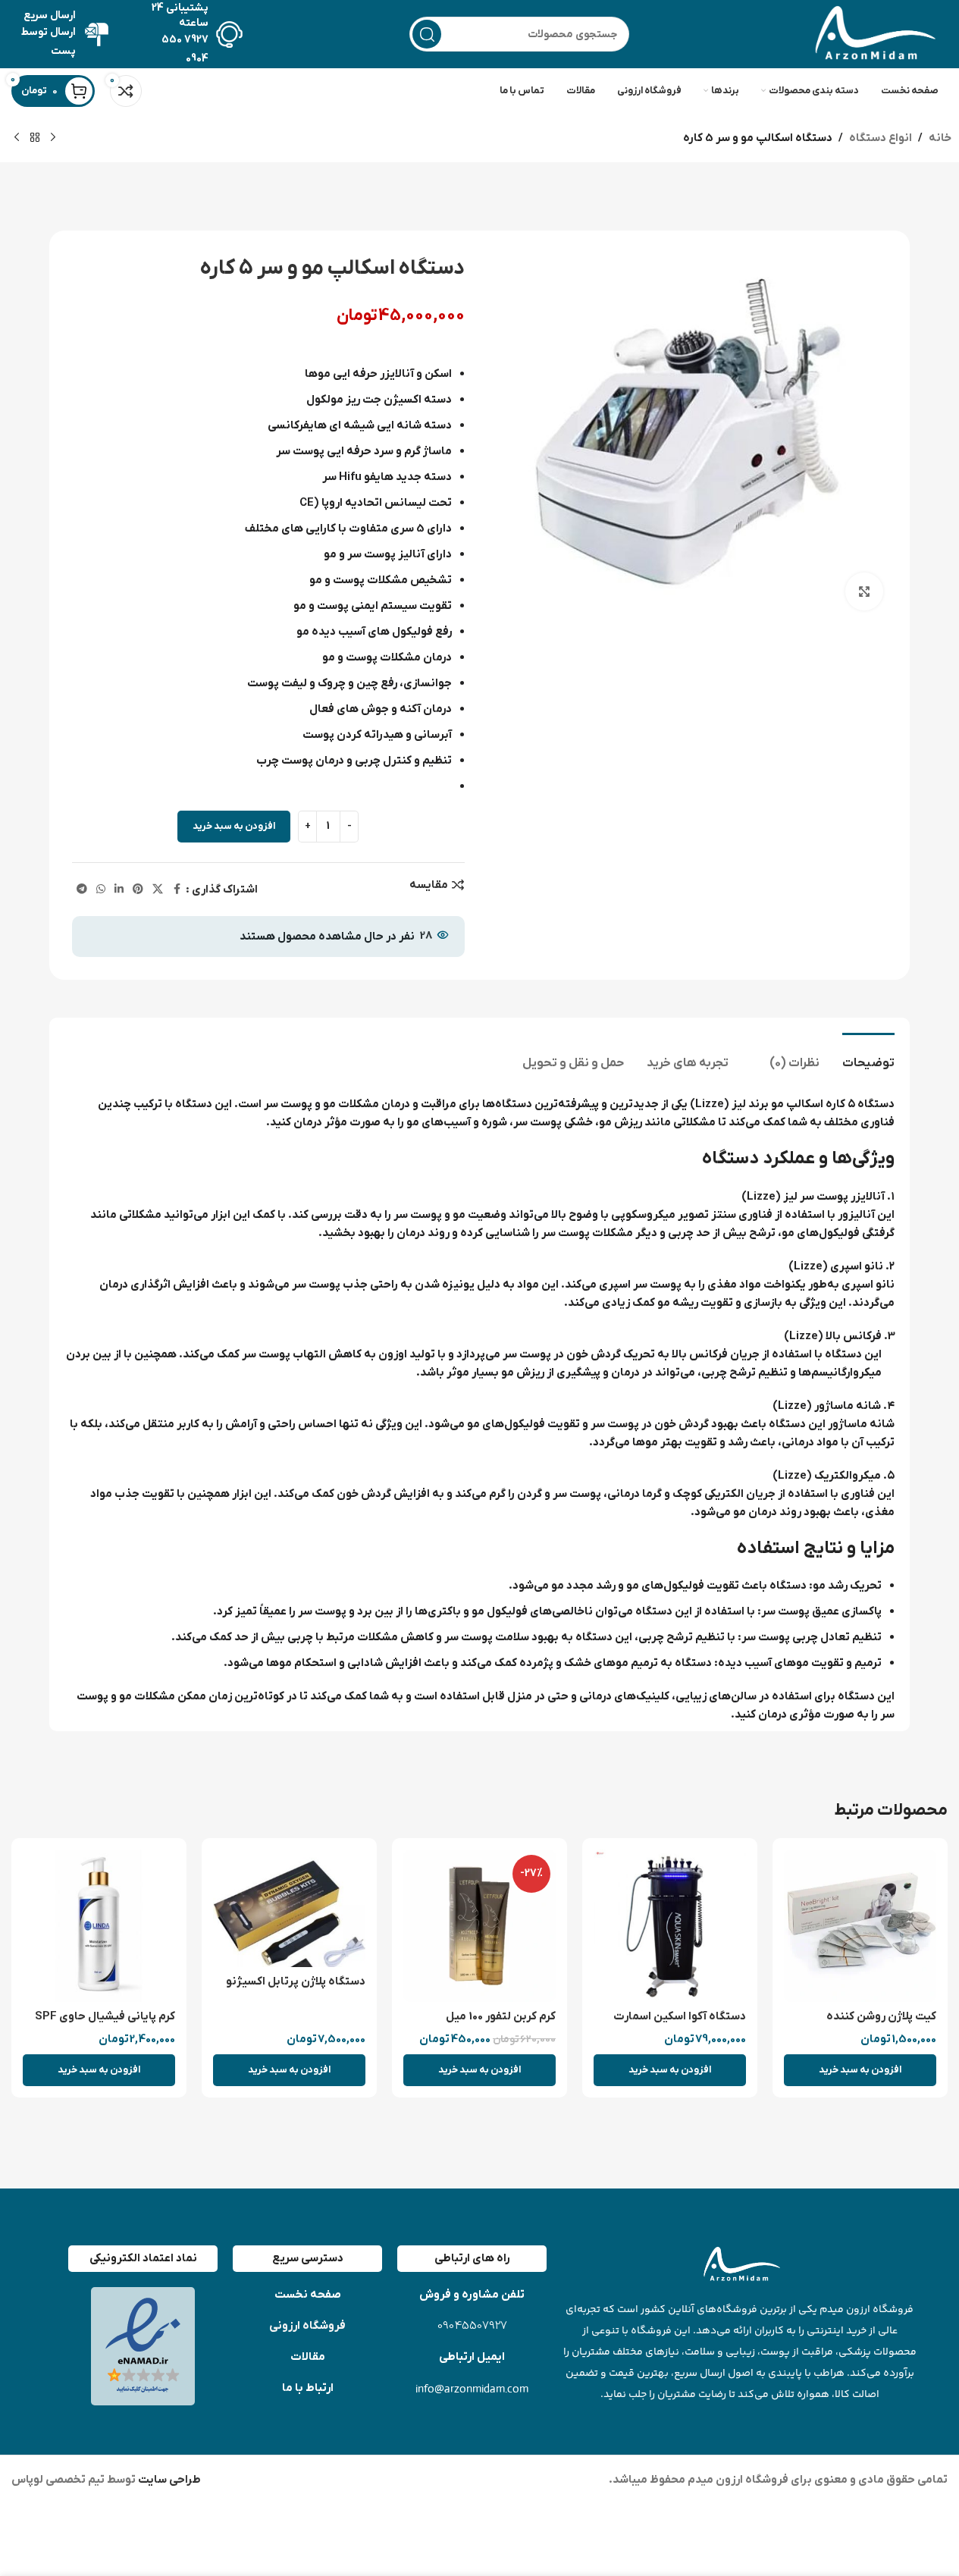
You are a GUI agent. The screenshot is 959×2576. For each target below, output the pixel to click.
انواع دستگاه (881, 138)
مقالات (308, 2357)
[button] (860, 2070)
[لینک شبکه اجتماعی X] (158, 890)
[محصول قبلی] (53, 138)
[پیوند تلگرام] (82, 890)
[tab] (868, 1056)
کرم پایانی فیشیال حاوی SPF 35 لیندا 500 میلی (105, 2024)
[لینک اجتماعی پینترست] (138, 890)
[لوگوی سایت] (872, 33)
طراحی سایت (168, 2480)
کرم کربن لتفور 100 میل (501, 2016)
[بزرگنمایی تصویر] (864, 591)
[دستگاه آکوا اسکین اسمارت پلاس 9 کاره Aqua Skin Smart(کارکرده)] (670, 1926)
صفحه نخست (308, 2295)
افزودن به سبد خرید (234, 826)
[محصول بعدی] (17, 138)
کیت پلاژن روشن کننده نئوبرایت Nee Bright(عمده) (866, 2024)
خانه (940, 138)
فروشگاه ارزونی (307, 2326)
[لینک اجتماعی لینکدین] (119, 890)
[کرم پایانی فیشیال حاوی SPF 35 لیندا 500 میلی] (99, 1926)
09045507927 (472, 2326)
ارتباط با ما (308, 2388)
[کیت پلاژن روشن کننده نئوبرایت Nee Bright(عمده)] (860, 1926)
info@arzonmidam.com (472, 2388)
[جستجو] (427, 34)
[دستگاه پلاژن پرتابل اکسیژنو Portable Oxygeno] (289, 1908)
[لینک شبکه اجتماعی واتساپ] (101, 890)
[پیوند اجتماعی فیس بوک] (177, 890)
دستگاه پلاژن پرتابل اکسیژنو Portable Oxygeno (296, 1989)
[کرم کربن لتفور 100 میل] (479, 1926)
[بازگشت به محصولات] (35, 138)
